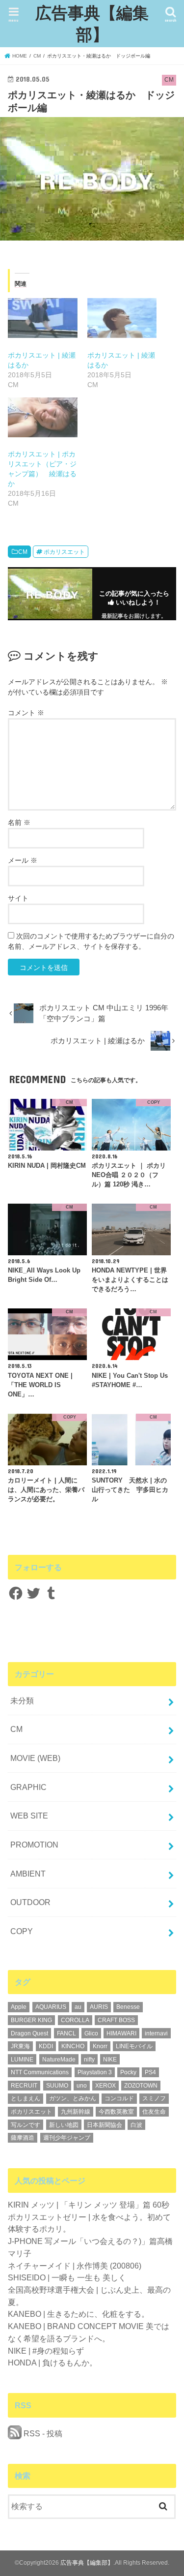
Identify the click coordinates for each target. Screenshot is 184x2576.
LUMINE (22, 2060)
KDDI (46, 2046)
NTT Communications (40, 2072)
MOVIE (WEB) (35, 1758)
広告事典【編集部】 (92, 23)
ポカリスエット (64, 552)
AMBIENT (28, 1874)
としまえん (26, 2098)
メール (23, 860)
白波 (136, 2125)
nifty (89, 2060)
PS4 (150, 2072)
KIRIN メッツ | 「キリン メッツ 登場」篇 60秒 (89, 2205)
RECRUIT (24, 2086)
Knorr (100, 2046)
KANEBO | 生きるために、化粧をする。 (79, 2314)
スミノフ (154, 2098)
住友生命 (154, 2112)
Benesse (128, 2007)
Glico (91, 2033)
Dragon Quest (29, 2033)
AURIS (99, 2007)
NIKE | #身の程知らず (46, 2351)
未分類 (22, 1700)
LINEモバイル (134, 2046)
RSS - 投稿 (42, 2433)
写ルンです (26, 2125)
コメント (26, 713)
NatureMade (59, 2060)
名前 (19, 822)
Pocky (128, 2072)
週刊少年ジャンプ (67, 2138)
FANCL (66, 2033)
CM (23, 552)
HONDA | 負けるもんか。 (53, 2363)
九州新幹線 (76, 2112)
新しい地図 (64, 2125)
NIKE (110, 2060)
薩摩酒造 (23, 2138)
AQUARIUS (51, 2007)
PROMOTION (34, 1845)
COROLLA (75, 2020)
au (78, 2007)
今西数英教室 (116, 2112)
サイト (18, 898)
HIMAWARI (121, 2033)
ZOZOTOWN (141, 2086)
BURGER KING (31, 2020)
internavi (156, 2033)
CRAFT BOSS (116, 2020)
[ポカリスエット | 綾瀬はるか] (42, 318)
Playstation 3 (95, 2072)
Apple (19, 2007)
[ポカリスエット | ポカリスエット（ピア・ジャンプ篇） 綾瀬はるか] (42, 417)
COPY (22, 1931)
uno (82, 2086)
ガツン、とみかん (73, 2098)
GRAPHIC (28, 1787)
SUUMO (57, 2086)
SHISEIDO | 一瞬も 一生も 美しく (67, 2277)
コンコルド (119, 2098)
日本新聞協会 (105, 2125)
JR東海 (20, 2046)
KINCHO (73, 2046)
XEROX (105, 2086)
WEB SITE (29, 1816)
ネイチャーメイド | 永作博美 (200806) (75, 2266)
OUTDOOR (30, 1902)
